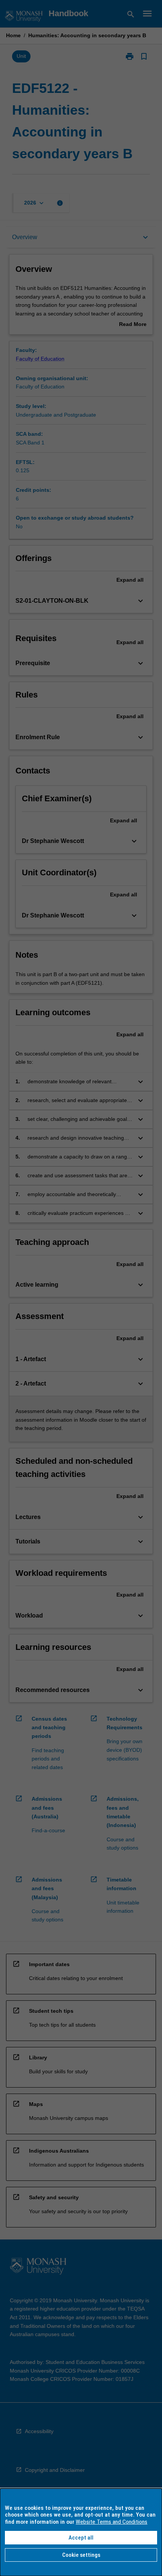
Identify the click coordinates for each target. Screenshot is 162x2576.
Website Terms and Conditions (112, 2522)
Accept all (81, 2538)
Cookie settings (81, 2555)
